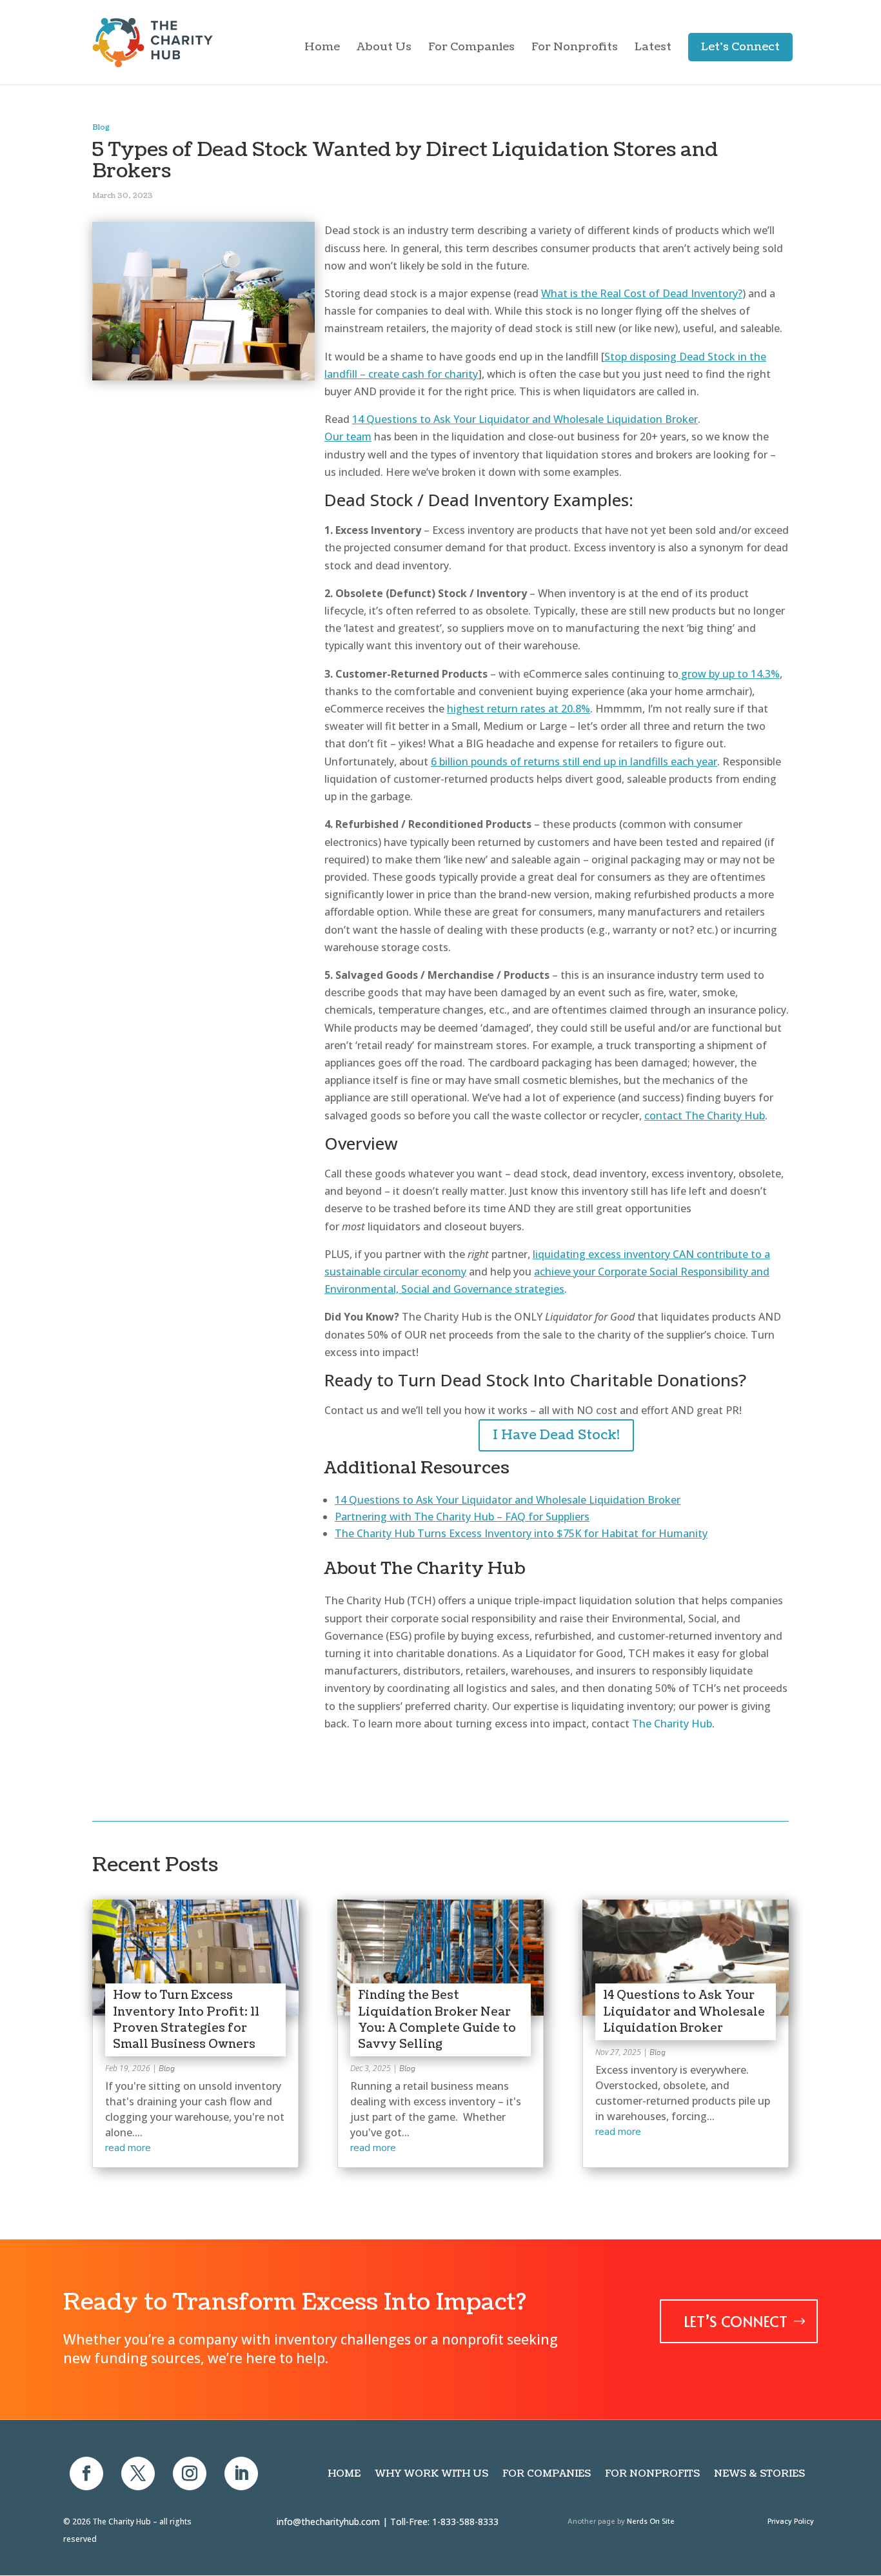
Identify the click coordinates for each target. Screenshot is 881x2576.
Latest (653, 48)
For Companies (471, 48)
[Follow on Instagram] (190, 2473)
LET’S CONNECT (736, 2321)
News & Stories (759, 2474)
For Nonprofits (575, 48)
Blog (101, 127)
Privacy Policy (791, 2522)
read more (128, 2148)
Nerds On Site (651, 2522)
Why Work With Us (431, 2474)
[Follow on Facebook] (86, 2473)
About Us (384, 48)
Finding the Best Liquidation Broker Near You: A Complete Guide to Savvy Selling (437, 2020)
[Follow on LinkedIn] (241, 2473)
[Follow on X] (138, 2473)
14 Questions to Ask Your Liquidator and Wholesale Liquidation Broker (684, 2011)
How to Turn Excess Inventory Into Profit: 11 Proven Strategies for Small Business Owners (186, 2020)
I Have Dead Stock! (556, 1435)
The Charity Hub (672, 1724)
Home (322, 48)
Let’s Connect (740, 47)
